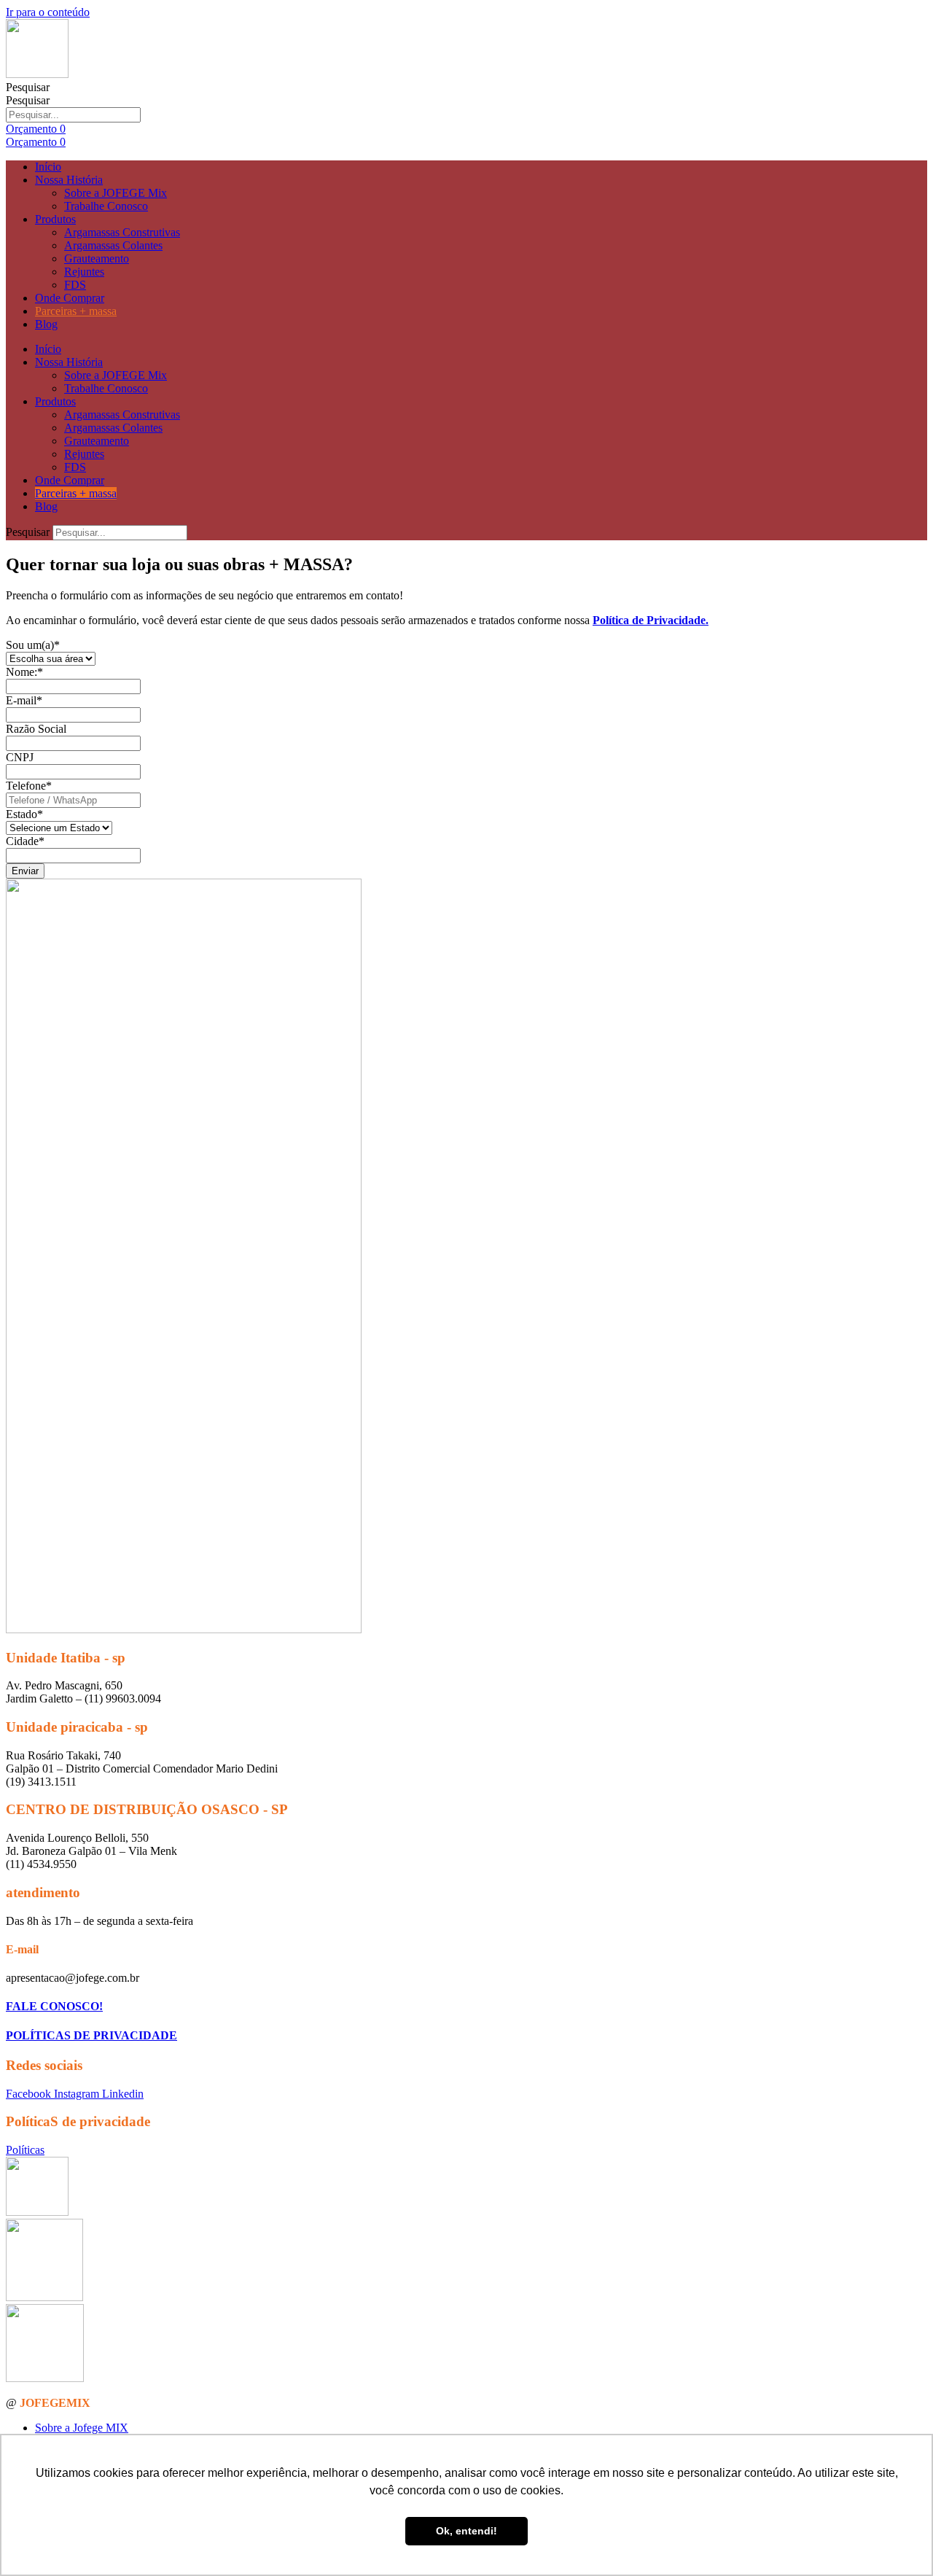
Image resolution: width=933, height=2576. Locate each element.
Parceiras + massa (76, 311)
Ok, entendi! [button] (466, 2531)
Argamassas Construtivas (122, 232)
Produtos (55, 219)
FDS (75, 285)
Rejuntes (84, 272)
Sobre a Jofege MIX (82, 2428)
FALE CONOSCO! (54, 2006)
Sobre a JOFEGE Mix (116, 193)
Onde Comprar (70, 298)
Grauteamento (97, 258)
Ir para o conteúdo (48, 12)
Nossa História (69, 180)
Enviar (25, 871)
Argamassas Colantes (113, 245)
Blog (46, 324)
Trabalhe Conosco (106, 206)
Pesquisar (28, 87)
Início (48, 167)
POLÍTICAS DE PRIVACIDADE (91, 2035)
